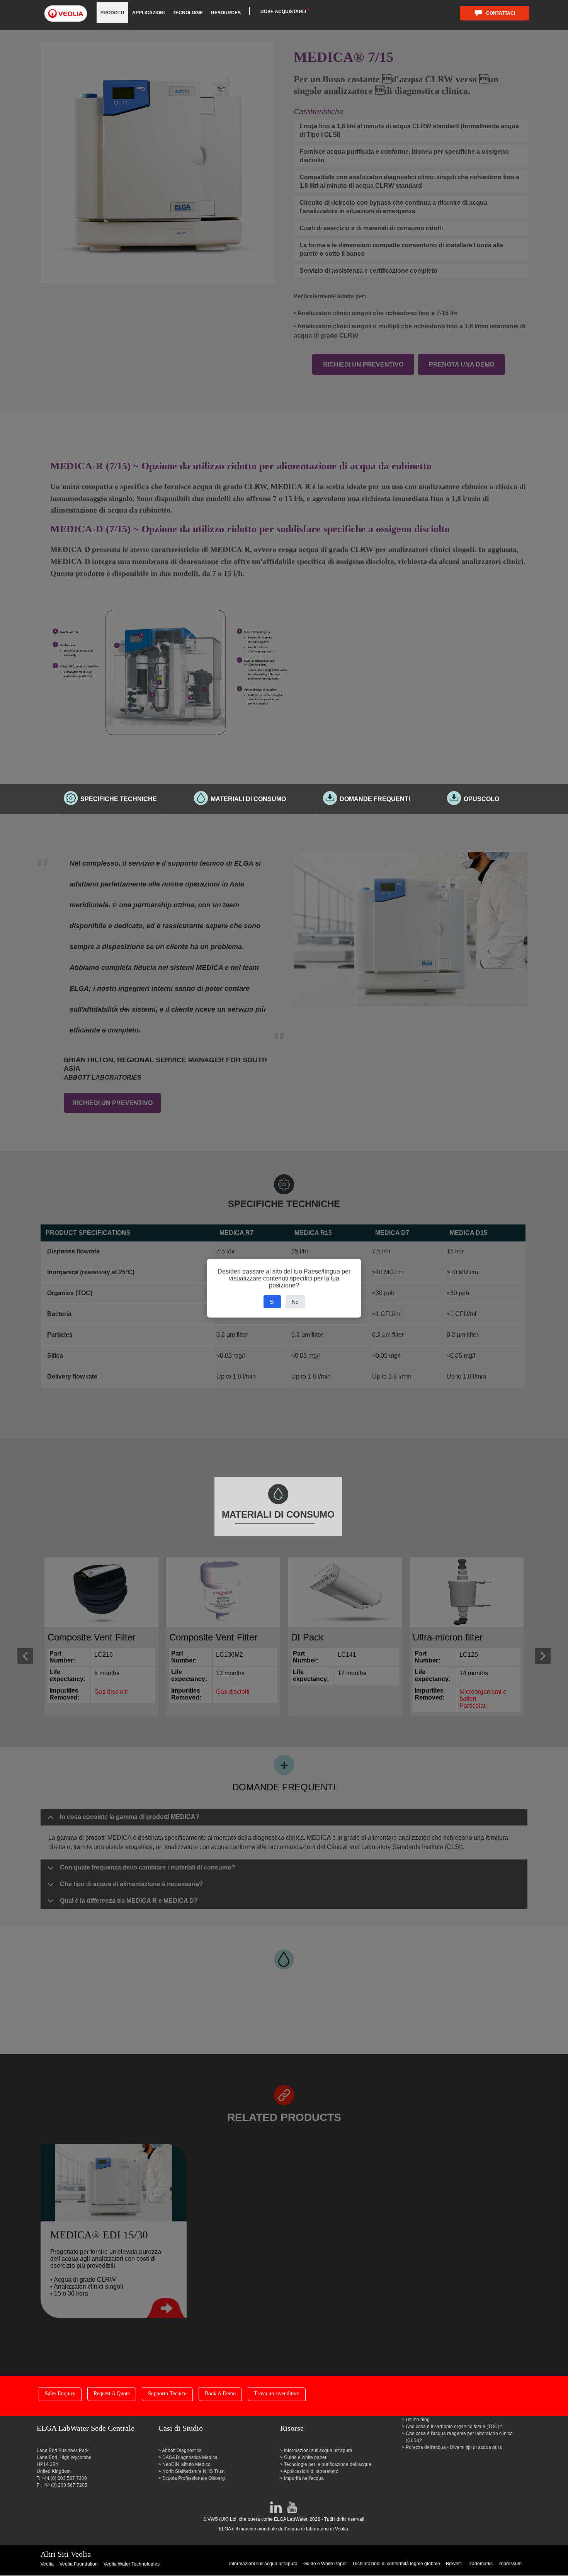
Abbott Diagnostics (182, 2450)
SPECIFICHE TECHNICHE (119, 799)
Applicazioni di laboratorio (311, 2471)
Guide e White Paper (325, 2564)
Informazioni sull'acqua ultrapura (318, 2450)
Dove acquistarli (283, 12)
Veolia (47, 2564)
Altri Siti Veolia (66, 2554)
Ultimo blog (418, 2420)
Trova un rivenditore (277, 2393)
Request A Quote (112, 2393)
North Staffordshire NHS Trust (193, 2471)
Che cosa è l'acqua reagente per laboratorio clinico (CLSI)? (459, 2437)
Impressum (510, 2564)
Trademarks (480, 2564)
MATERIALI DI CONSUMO (248, 799)
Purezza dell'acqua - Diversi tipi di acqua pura (454, 2447)
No (295, 1302)
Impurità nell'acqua (304, 2478)
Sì (272, 1302)
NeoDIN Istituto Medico (186, 2464)
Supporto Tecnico (167, 2393)
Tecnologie (188, 13)
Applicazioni (148, 13)
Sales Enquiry (60, 2393)
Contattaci (501, 13)
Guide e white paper (305, 2457)
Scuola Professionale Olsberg (194, 2478)
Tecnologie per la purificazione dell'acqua (328, 2464)
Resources (226, 13)
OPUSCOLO (481, 799)
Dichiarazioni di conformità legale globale (396, 2564)
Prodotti (112, 13)
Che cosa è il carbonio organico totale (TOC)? (454, 2427)
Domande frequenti (375, 799)
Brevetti (454, 2564)
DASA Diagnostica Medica (190, 2457)
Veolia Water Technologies (132, 2564)
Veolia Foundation (79, 2564)
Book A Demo (220, 2393)
